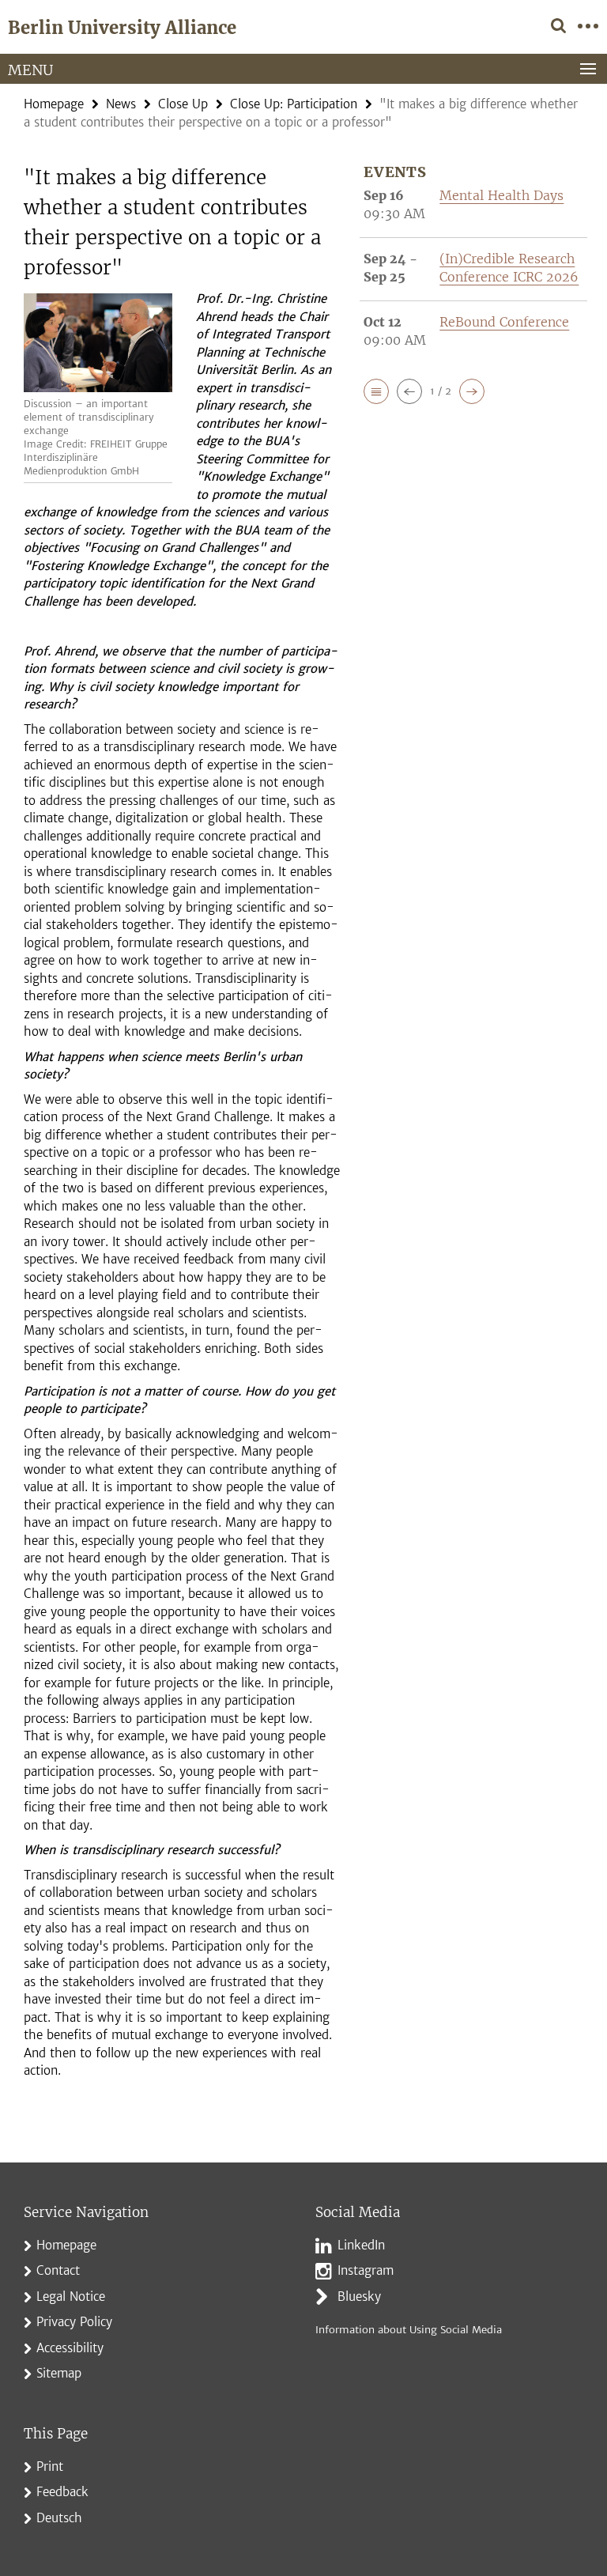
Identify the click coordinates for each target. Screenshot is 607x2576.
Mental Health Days (501, 195)
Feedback (62, 2492)
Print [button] (50, 2466)
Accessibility (70, 2348)
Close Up (183, 104)
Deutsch (59, 2518)
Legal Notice (71, 2296)
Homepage (54, 104)
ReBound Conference (504, 322)
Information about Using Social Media (409, 2330)
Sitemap (59, 2373)
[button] (376, 391)
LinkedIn (361, 2245)
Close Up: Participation (294, 104)
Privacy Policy (74, 2322)
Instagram (366, 2270)
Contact (58, 2270)
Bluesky (359, 2296)
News (121, 104)
